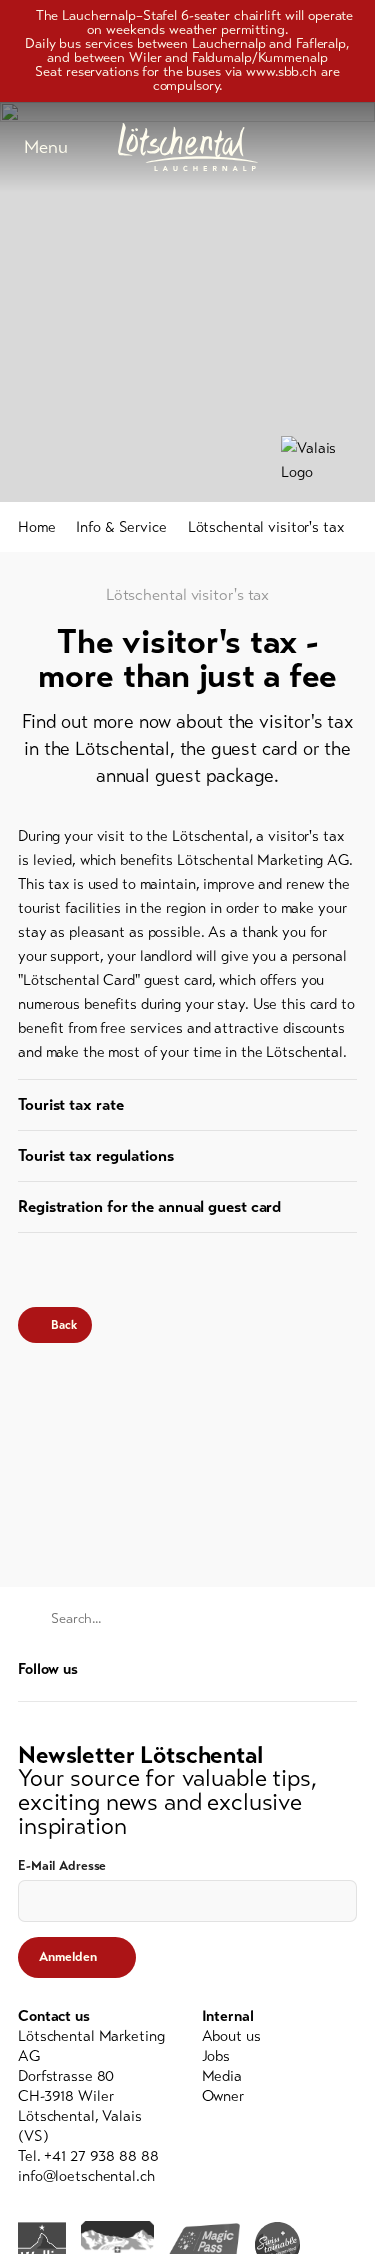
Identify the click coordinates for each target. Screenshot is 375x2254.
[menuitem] (280, 2036)
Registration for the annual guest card (149, 1206)
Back (64, 1325)
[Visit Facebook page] (316, 1668)
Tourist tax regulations (96, 1155)
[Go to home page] (188, 147)
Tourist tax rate (70, 1104)
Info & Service (121, 527)
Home (37, 527)
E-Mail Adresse (62, 1866)
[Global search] (347, 147)
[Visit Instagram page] (346, 1668)
